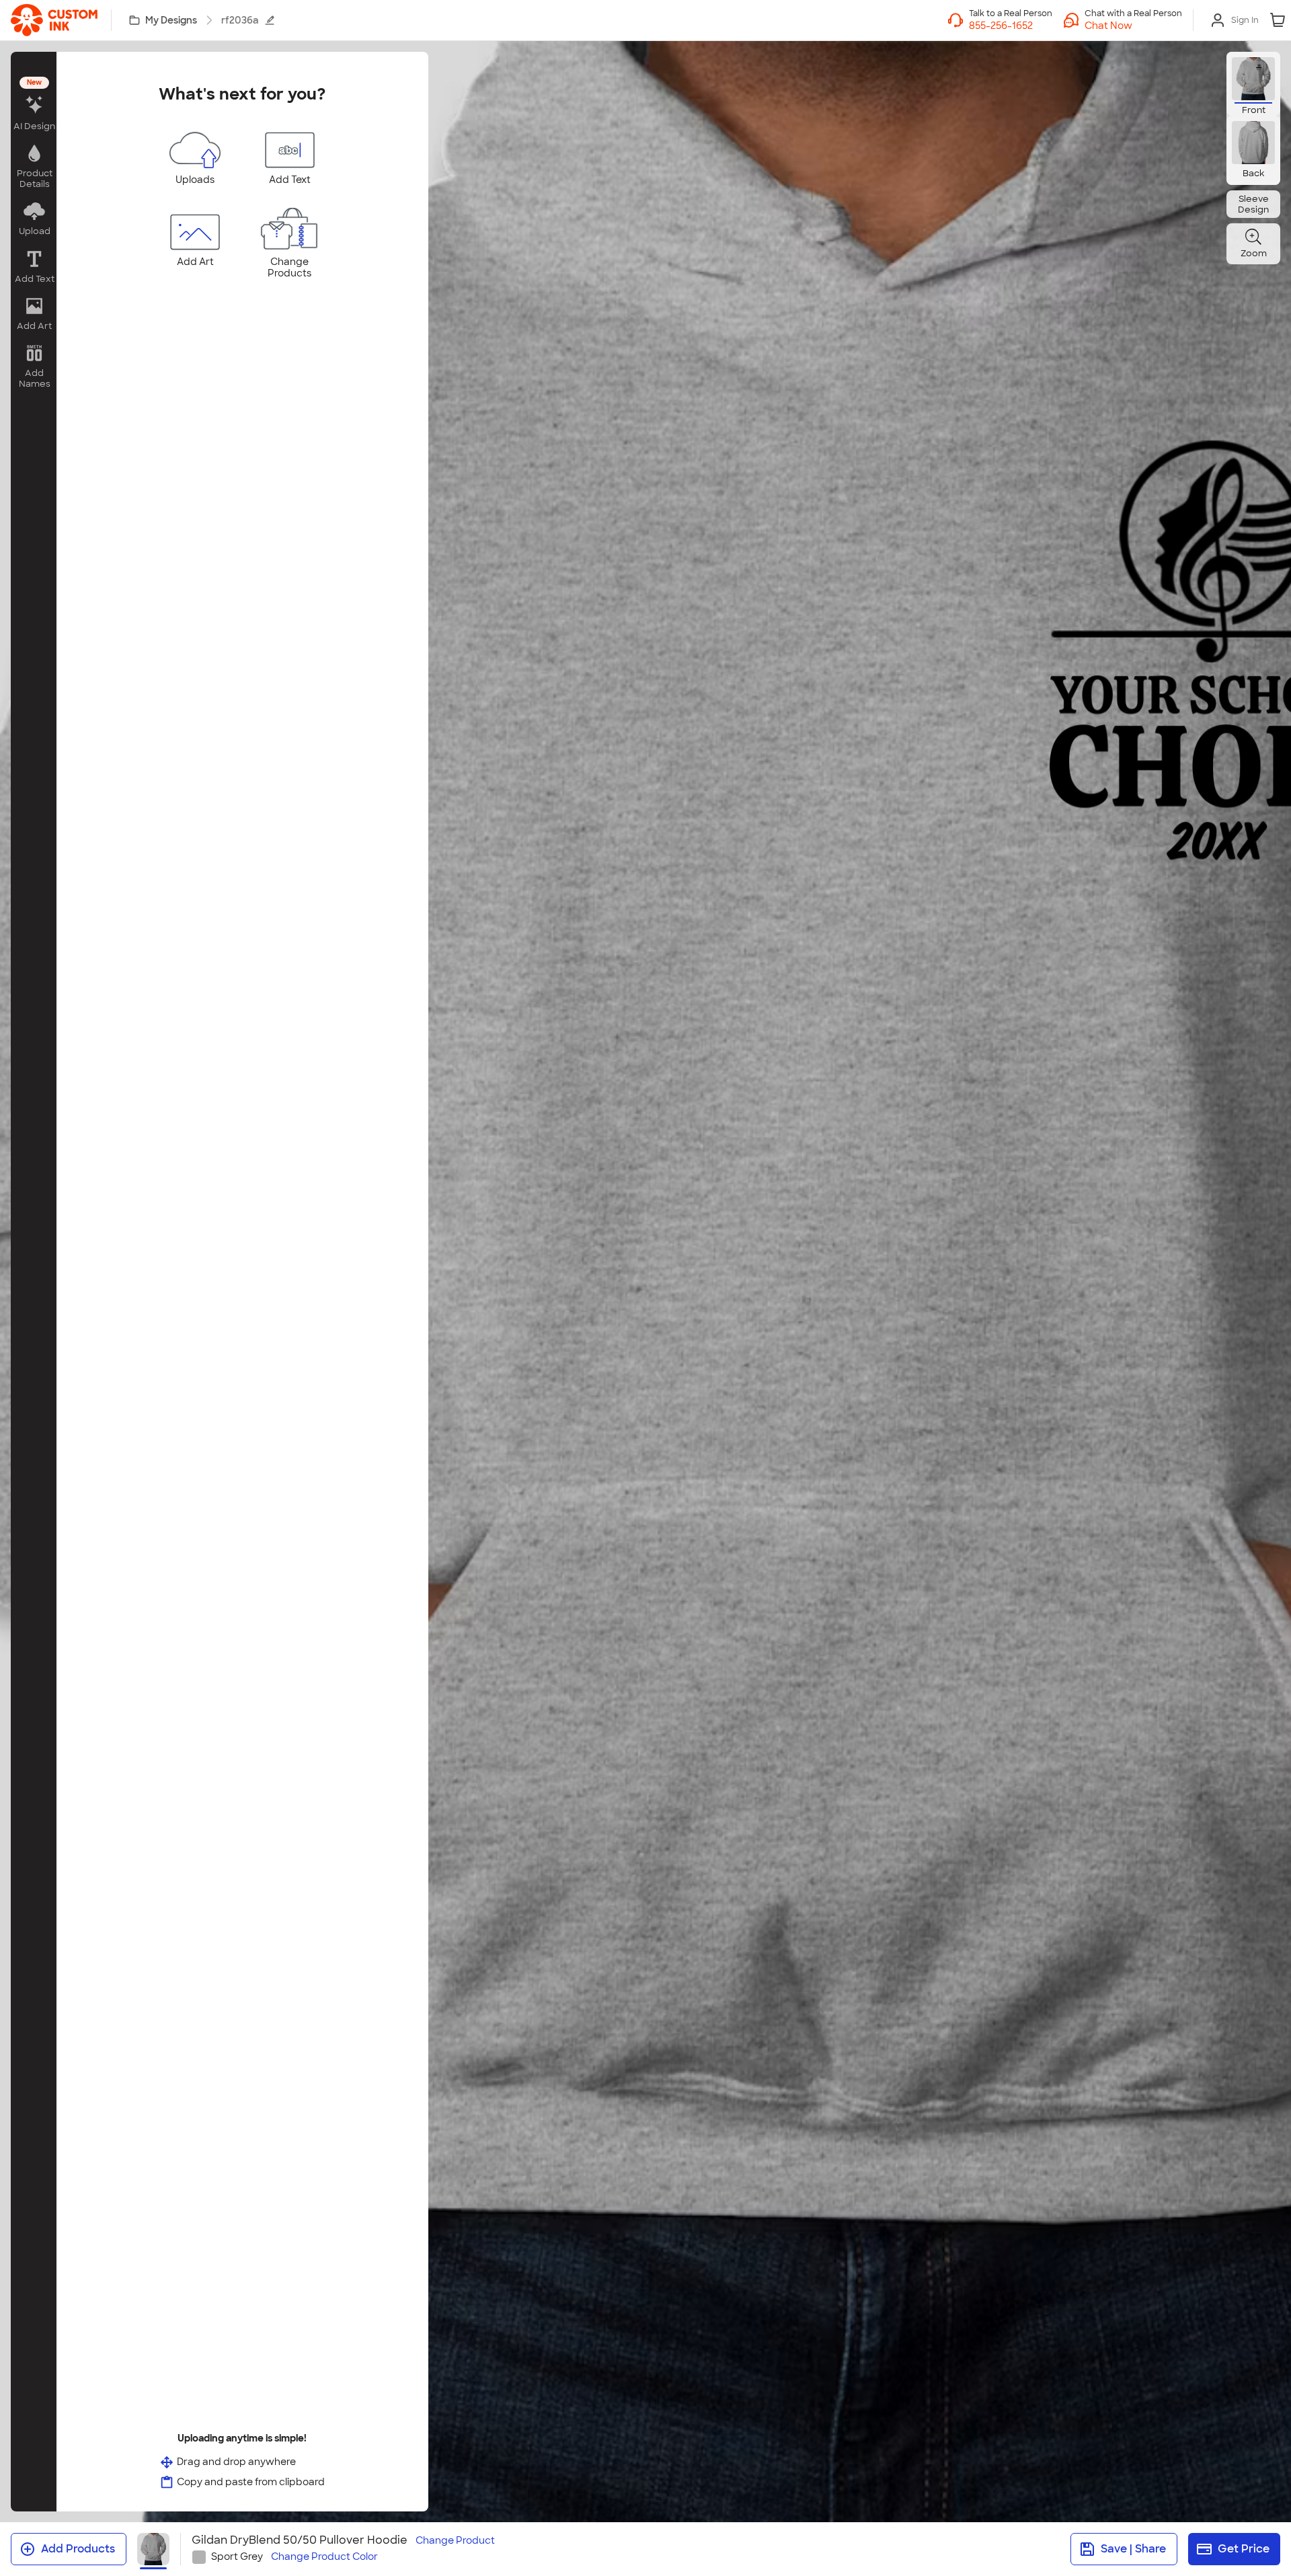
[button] (1133, 26)
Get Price (1244, 2549)
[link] (54, 20)
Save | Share (1133, 2549)
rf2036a (240, 20)
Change (455, 2541)
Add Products (78, 2549)
